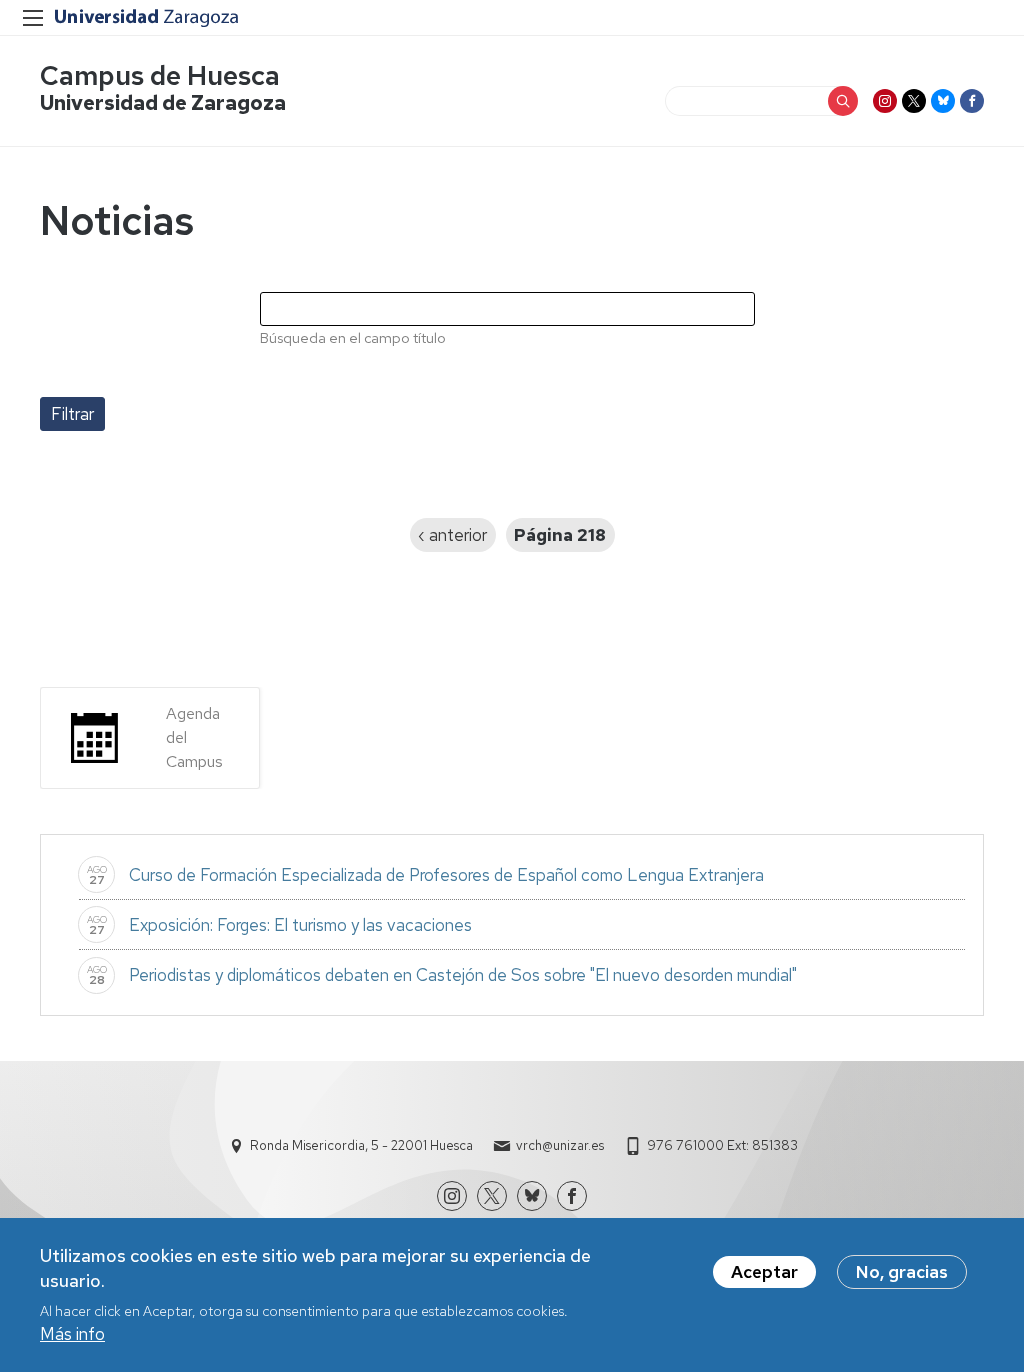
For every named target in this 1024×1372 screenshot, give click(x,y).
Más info (72, 1334)
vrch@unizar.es (560, 1145)
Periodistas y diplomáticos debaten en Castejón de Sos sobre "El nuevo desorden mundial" (463, 975)
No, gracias (902, 1272)
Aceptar (764, 1272)
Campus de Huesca (160, 75)
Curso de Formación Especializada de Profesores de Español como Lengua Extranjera (448, 875)
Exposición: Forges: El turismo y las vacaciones (300, 925)
